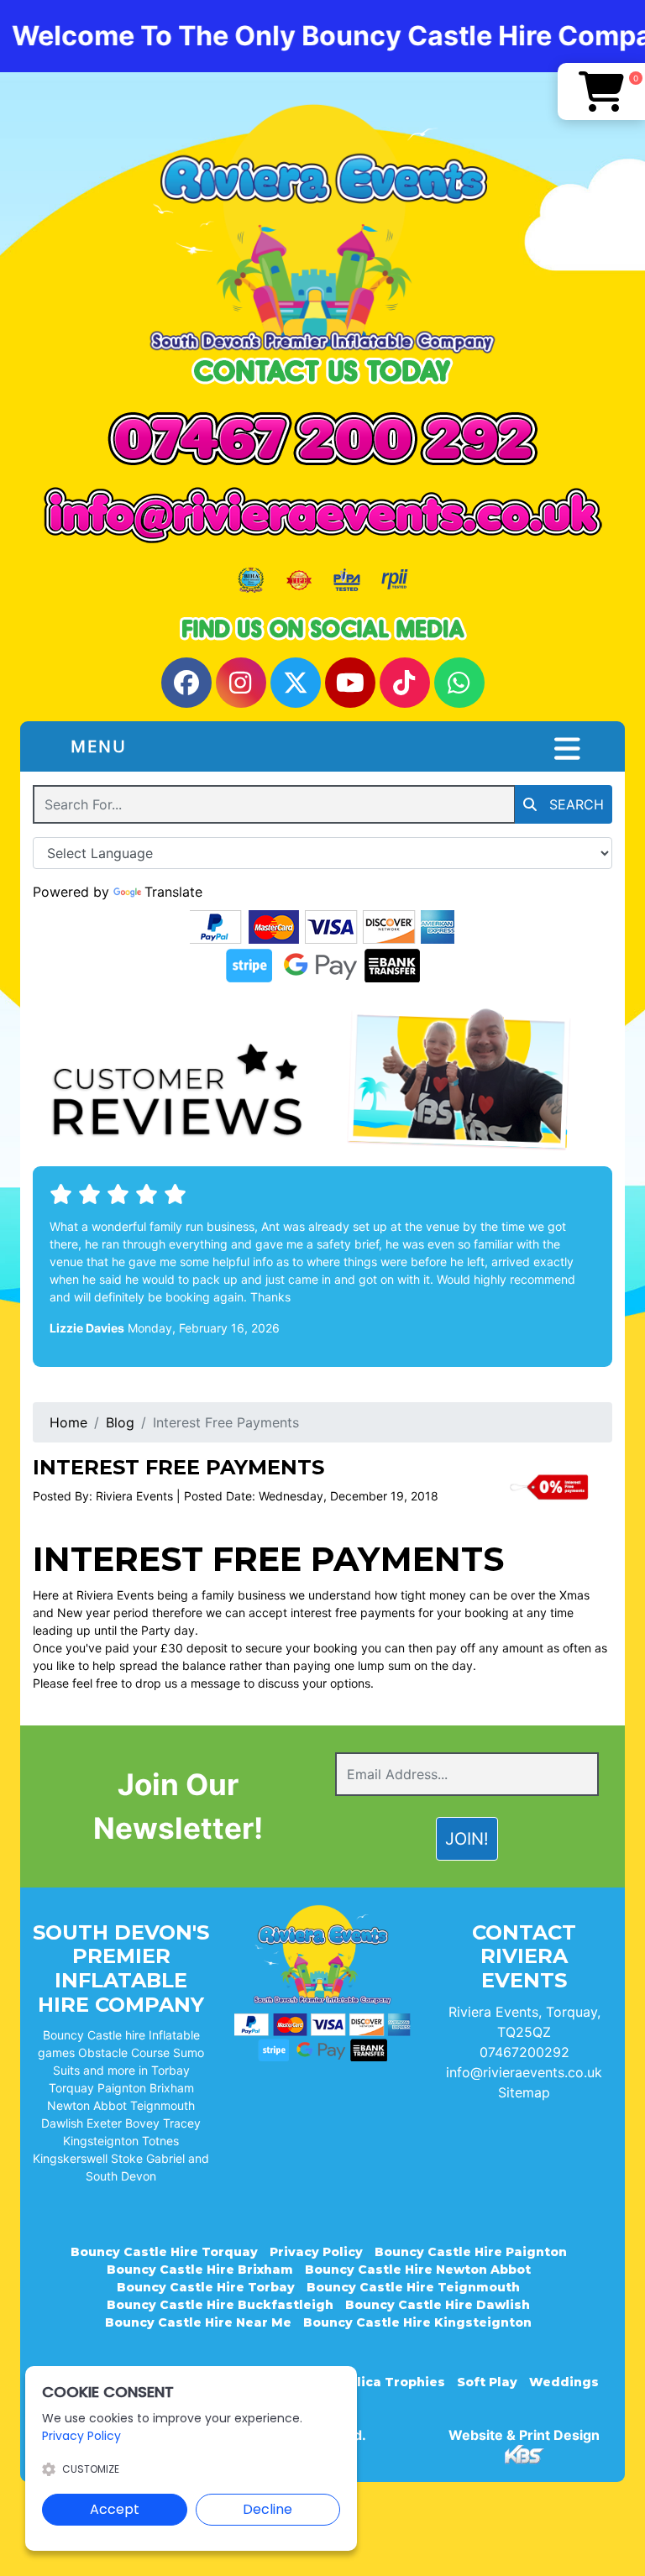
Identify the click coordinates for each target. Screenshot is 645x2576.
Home (68, 1422)
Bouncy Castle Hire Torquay (164, 2252)
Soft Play (487, 2382)
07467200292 (524, 2052)
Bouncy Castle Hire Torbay (206, 2287)
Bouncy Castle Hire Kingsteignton (417, 2322)
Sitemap (524, 2092)
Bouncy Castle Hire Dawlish (438, 2305)
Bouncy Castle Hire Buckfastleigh (220, 2305)
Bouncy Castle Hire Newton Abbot (418, 2270)
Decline (267, 2509)
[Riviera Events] (322, 228)
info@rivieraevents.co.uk (524, 2072)
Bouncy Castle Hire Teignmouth (413, 2287)
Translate (173, 892)
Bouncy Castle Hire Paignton (471, 2252)
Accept (115, 2509)
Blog (120, 1422)
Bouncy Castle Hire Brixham (200, 2270)
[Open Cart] (601, 92)
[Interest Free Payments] (549, 1487)
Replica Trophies (388, 2382)
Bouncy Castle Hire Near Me (198, 2322)
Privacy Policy (316, 2252)
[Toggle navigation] (567, 749)
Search (574, 804)
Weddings (564, 2382)
